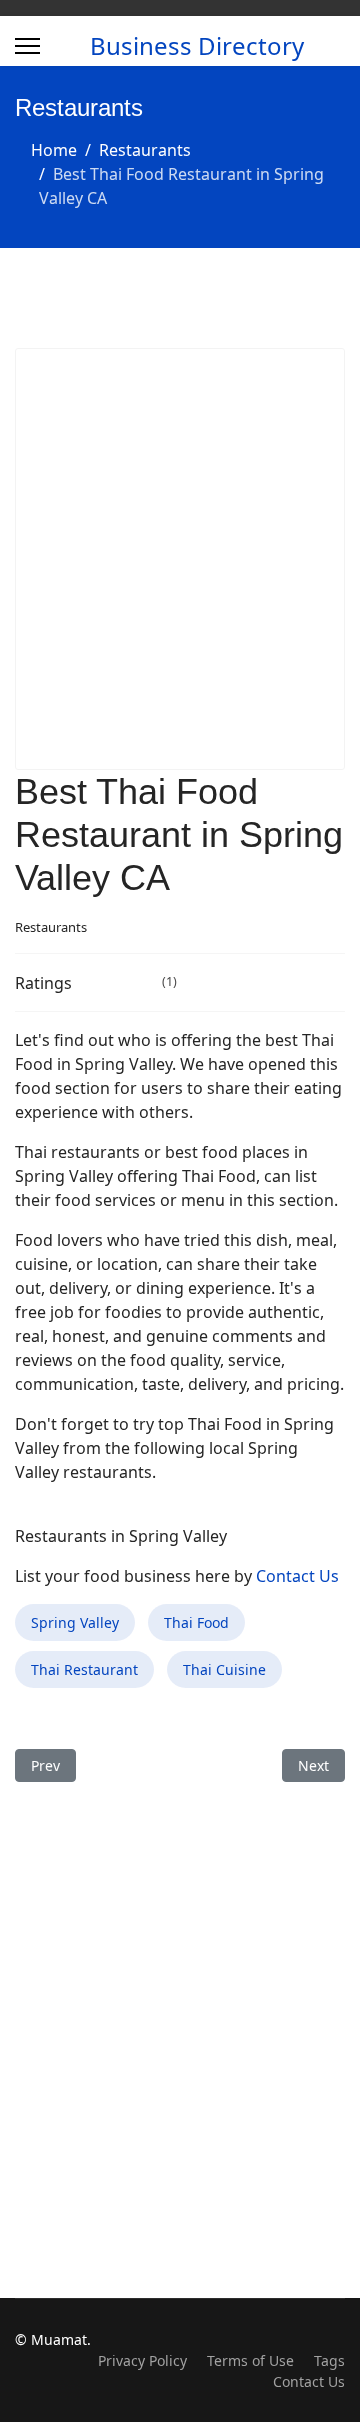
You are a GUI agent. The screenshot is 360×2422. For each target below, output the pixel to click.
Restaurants (51, 927)
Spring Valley (75, 1622)
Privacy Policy (142, 2360)
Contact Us (297, 1576)
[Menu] (27, 46)
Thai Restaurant (84, 1669)
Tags (329, 2360)
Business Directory (197, 46)
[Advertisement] (180, 559)
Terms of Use (250, 2360)
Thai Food (196, 1622)
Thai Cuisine (224, 1669)
